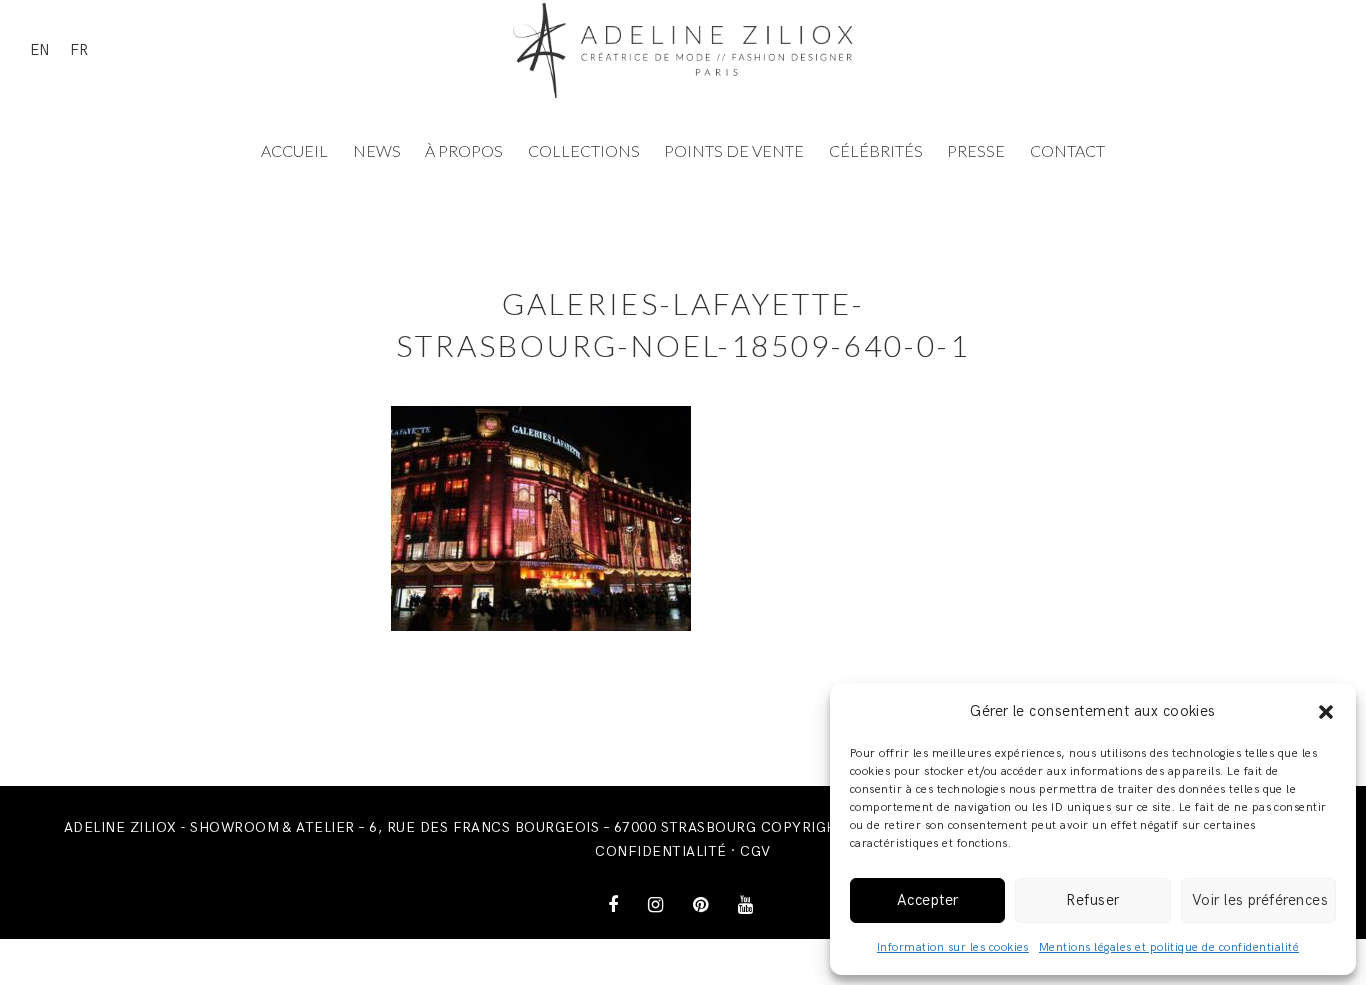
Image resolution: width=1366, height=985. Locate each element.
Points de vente (734, 150)
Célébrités (876, 150)
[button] (1326, 712)
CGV (755, 851)
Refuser (1092, 900)
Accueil (294, 150)
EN (40, 50)
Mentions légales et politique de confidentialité (1169, 947)
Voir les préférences (1260, 900)
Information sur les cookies (953, 947)
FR (79, 50)
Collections (584, 150)
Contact (1067, 150)
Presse (976, 150)
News (377, 150)
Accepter (928, 900)
